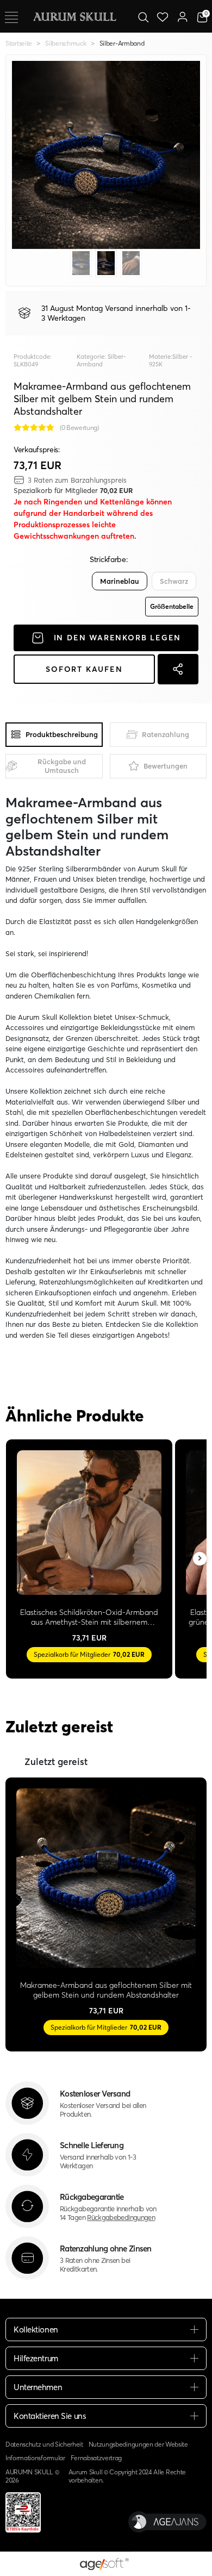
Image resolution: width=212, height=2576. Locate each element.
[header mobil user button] (182, 16)
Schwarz (174, 581)
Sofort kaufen (84, 669)
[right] (200, 1559)
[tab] (54, 735)
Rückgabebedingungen (121, 2217)
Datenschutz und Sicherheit (44, 2444)
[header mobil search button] (143, 16)
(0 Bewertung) (79, 428)
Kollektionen (36, 2329)
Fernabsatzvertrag (96, 2458)
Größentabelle (172, 606)
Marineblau (120, 581)
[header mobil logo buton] (74, 16)
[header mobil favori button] (163, 16)
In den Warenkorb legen (118, 638)
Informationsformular (35, 2458)
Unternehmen (38, 2387)
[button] (26, 155)
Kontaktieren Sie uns (50, 2416)
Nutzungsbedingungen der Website (138, 2444)
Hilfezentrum (36, 2358)
